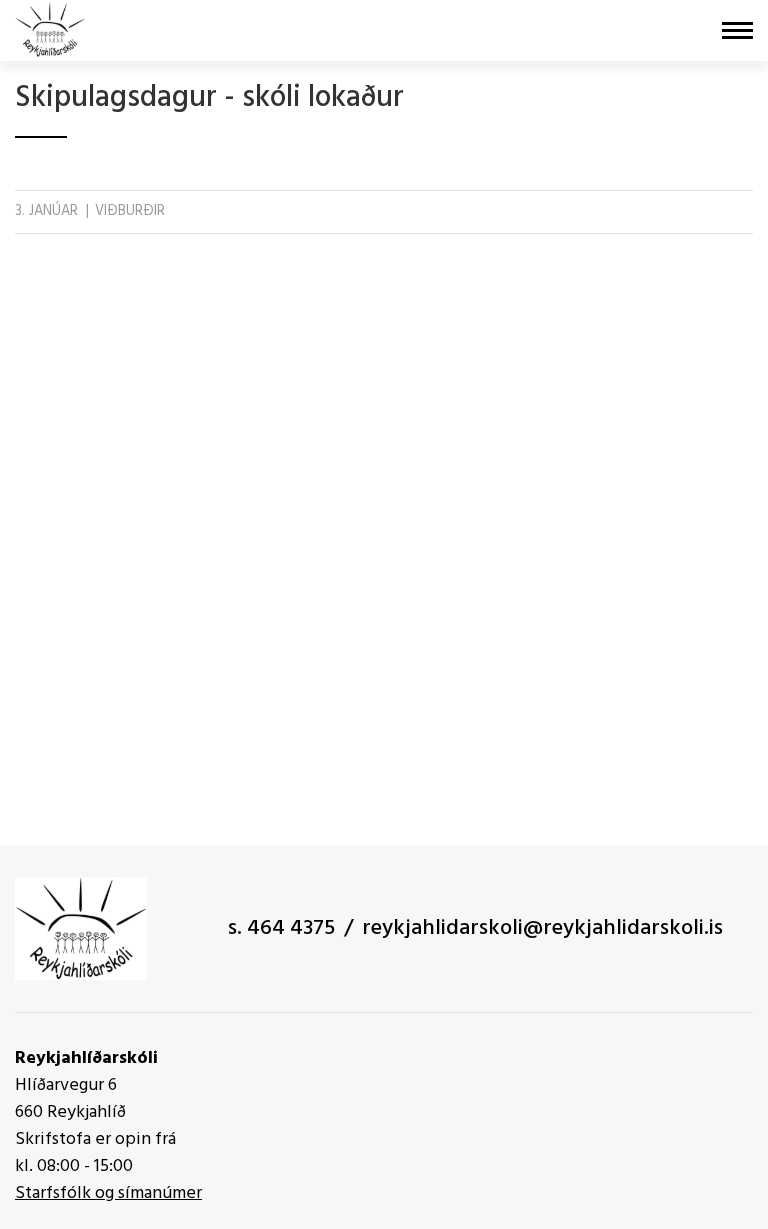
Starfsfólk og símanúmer (108, 1193)
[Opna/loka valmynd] (737, 30)
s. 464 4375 (281, 928)
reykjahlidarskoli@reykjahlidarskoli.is (542, 928)
